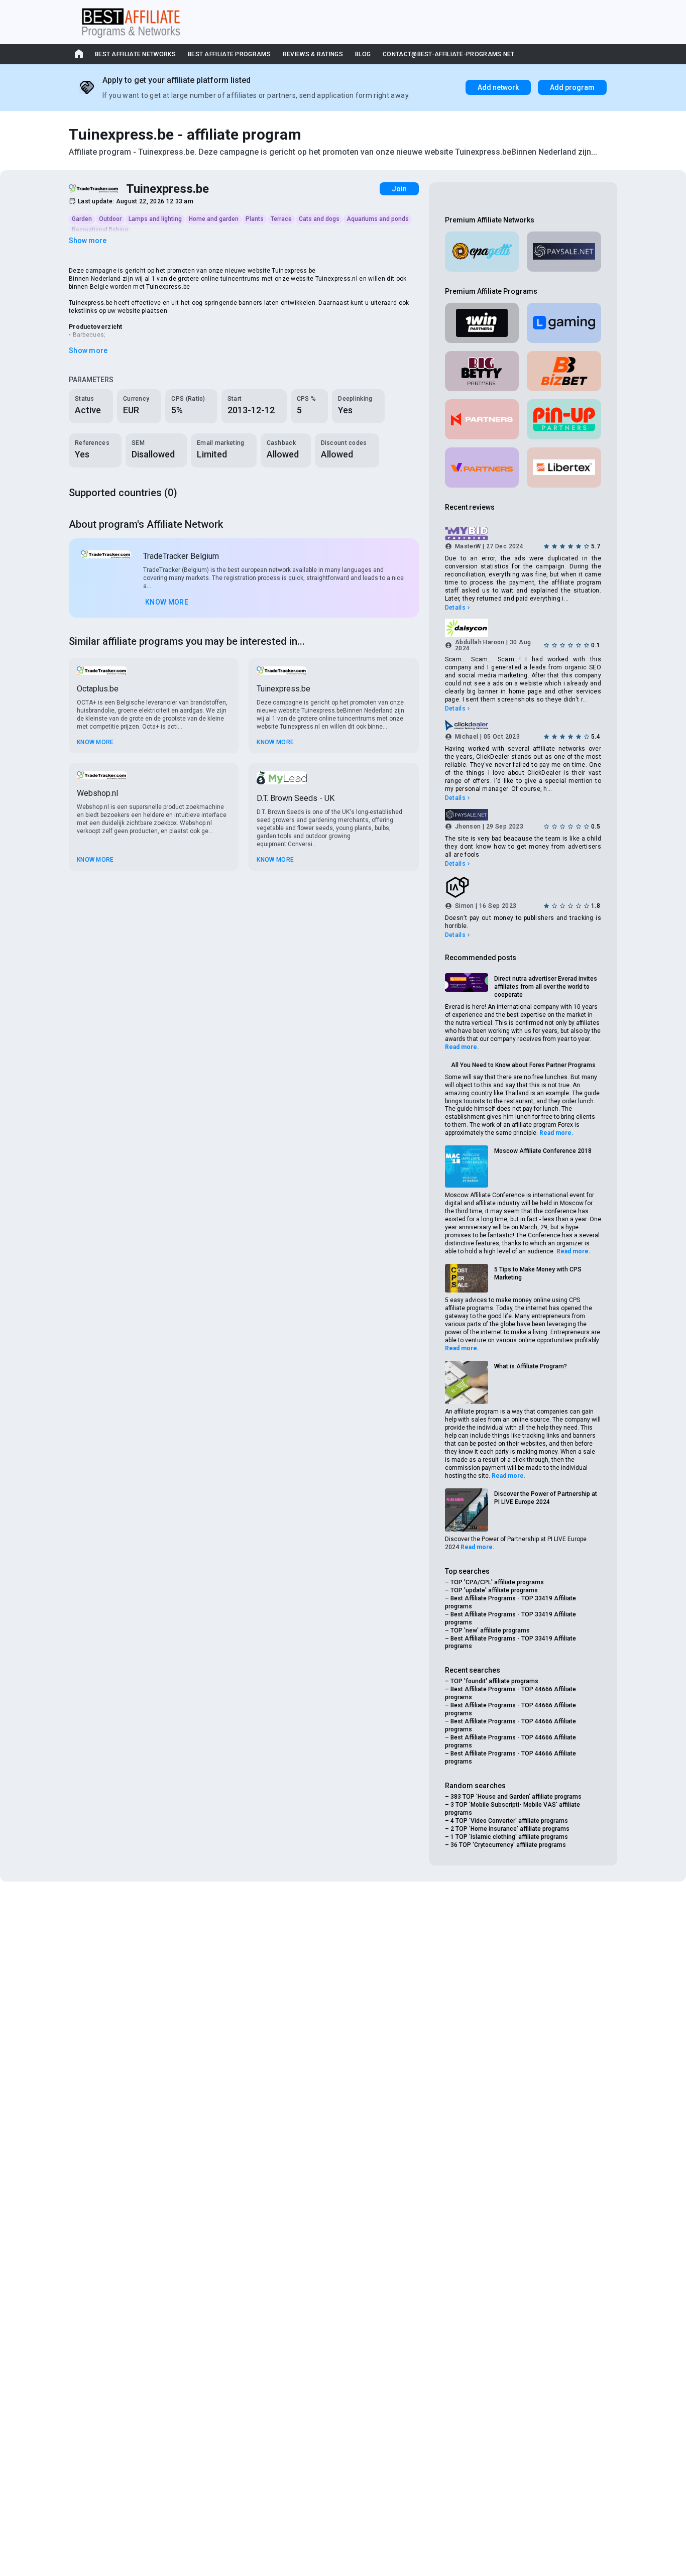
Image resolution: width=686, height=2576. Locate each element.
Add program (572, 87)
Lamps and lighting (155, 219)
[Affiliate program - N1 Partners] (482, 419)
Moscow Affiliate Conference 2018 (543, 1151)
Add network (498, 87)
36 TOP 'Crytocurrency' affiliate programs (508, 1845)
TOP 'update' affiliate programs (494, 1590)
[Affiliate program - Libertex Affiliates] (564, 467)
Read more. (462, 1047)
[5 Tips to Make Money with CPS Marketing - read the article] (467, 1278)
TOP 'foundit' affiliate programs (494, 1681)
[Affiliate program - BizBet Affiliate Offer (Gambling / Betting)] (564, 371)
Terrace (281, 219)
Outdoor (110, 219)
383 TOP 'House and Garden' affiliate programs (516, 1797)
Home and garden (214, 219)
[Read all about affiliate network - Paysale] (564, 252)
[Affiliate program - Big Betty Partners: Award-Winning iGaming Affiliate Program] (482, 371)
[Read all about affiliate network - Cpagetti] (482, 252)
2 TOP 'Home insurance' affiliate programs (510, 1829)
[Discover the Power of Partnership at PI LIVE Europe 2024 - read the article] (467, 1510)
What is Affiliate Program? (531, 1366)
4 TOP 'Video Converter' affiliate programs (509, 1821)
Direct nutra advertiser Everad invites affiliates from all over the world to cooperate (546, 987)
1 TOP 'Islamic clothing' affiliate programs (509, 1837)
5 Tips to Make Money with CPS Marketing (538, 1273)
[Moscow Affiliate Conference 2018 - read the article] (467, 1166)
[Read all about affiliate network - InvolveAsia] (523, 887)
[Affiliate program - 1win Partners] (482, 323)
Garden (82, 219)
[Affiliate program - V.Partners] (482, 467)
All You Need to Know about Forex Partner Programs (523, 1065)
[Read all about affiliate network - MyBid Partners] (523, 534)
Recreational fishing (100, 230)
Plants (255, 219)
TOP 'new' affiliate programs (490, 1630)
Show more (88, 241)
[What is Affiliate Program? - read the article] (467, 1382)
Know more (167, 602)
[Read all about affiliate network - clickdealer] (523, 725)
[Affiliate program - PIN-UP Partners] (564, 419)
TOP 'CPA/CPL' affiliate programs (497, 1582)
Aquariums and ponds (378, 219)
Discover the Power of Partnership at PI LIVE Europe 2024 (546, 1498)
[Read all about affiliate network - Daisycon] (523, 628)
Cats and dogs (319, 219)
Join (399, 189)
